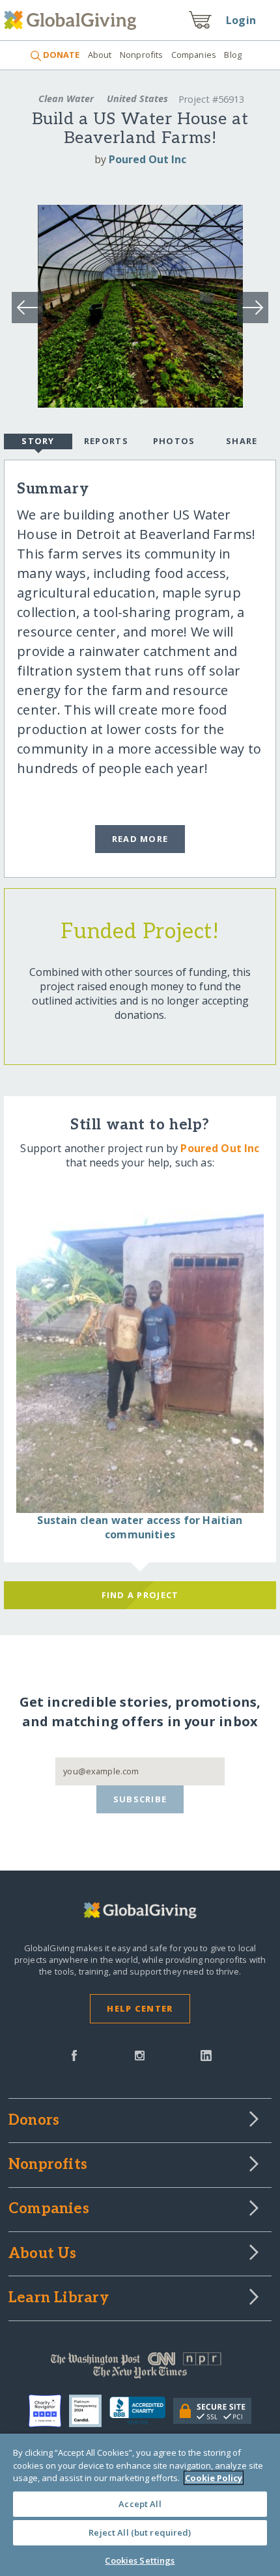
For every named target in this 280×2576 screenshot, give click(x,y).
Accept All (140, 2504)
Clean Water (66, 99)
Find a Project (140, 1595)
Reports (106, 441)
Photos (174, 441)
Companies (194, 55)
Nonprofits (141, 55)
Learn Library (59, 2298)
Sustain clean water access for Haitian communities (140, 1527)
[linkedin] (206, 2055)
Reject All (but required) (140, 2532)
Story (38, 441)
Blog (233, 55)
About (100, 55)
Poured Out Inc (147, 159)
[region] (140, 2505)
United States (137, 99)
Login (241, 20)
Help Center (140, 2008)
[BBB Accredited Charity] (142, 2411)
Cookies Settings (140, 2560)
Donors (34, 2121)
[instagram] (140, 2055)
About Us (43, 2254)
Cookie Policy (214, 2478)
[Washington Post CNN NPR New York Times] (140, 2369)
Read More (140, 839)
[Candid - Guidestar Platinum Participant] (89, 2411)
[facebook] (74, 2055)
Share (242, 441)
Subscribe (140, 1799)
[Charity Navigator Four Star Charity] (49, 2411)
